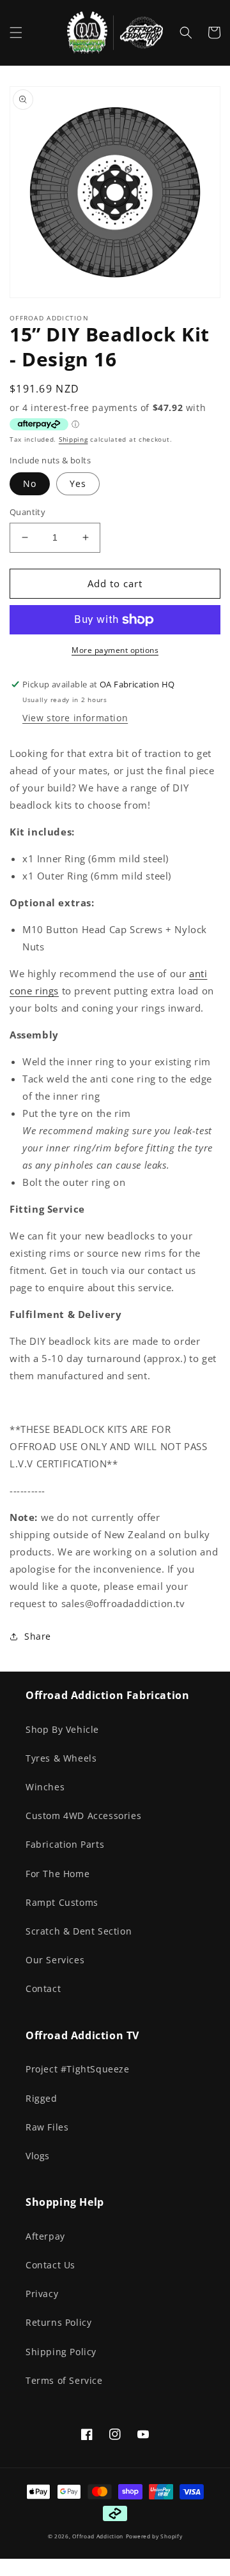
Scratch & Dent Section (79, 1931)
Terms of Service (64, 2380)
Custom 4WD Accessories (83, 1816)
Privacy (42, 2294)
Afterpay (45, 2236)
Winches (45, 1787)
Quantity (27, 512)
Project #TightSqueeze (78, 2069)
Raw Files (47, 2127)
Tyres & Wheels (61, 1758)
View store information (75, 718)
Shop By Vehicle (62, 1729)
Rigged (42, 2098)
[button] (16, 33)
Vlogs (38, 2156)
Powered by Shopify (154, 2536)
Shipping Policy (61, 2352)
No (30, 483)
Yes (78, 483)
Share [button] (38, 1636)
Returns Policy (58, 2322)
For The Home (57, 1874)
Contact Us (50, 2265)
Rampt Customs (62, 1902)
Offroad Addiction (98, 2536)
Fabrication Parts (65, 1844)
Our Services (55, 1960)
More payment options (115, 650)
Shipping (73, 439)
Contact (43, 1988)
